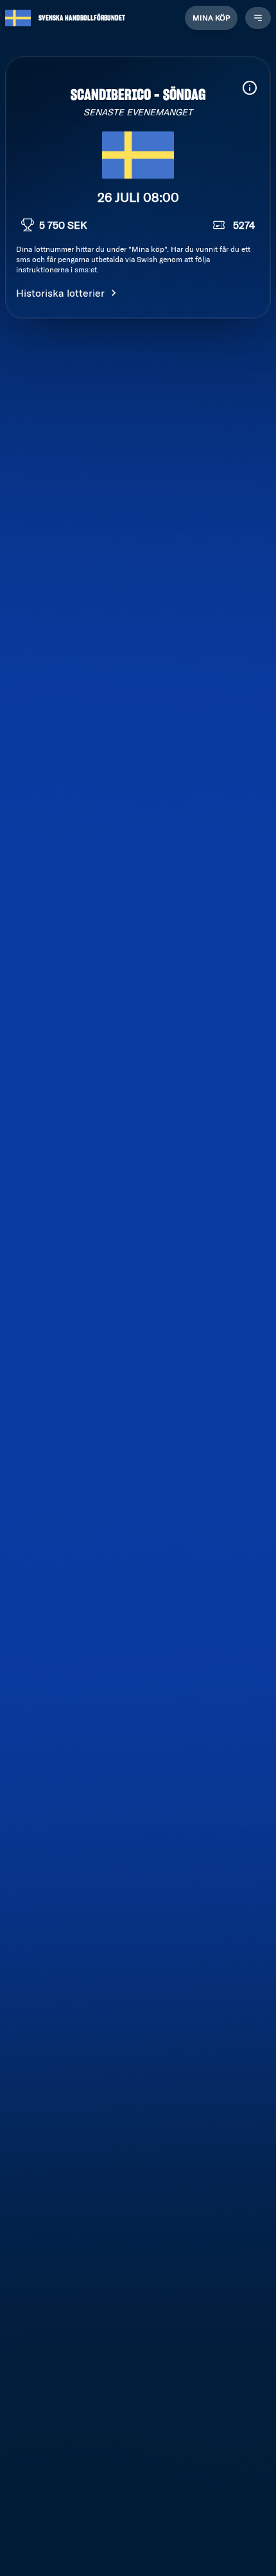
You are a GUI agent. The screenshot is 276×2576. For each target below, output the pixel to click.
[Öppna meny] (258, 18)
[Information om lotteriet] (250, 88)
